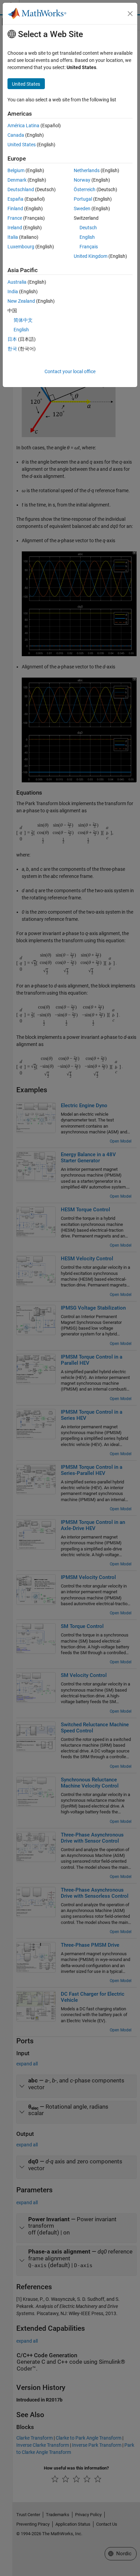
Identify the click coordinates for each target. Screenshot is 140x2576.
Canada (16, 135)
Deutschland (21, 189)
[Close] (130, 14)
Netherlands (87, 170)
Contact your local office (70, 371)
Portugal (83, 199)
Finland (15, 209)
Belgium (16, 170)
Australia (17, 282)
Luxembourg (21, 247)
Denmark (17, 180)
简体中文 (23, 320)
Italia (13, 237)
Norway (82, 180)
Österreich (85, 189)
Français (89, 247)
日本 (12, 339)
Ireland (15, 228)
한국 (12, 349)
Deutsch (88, 228)
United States (22, 145)
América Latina (23, 126)
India (13, 292)
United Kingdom (91, 256)
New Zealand (21, 301)
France (15, 218)
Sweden (82, 209)
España (15, 199)
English (87, 237)
